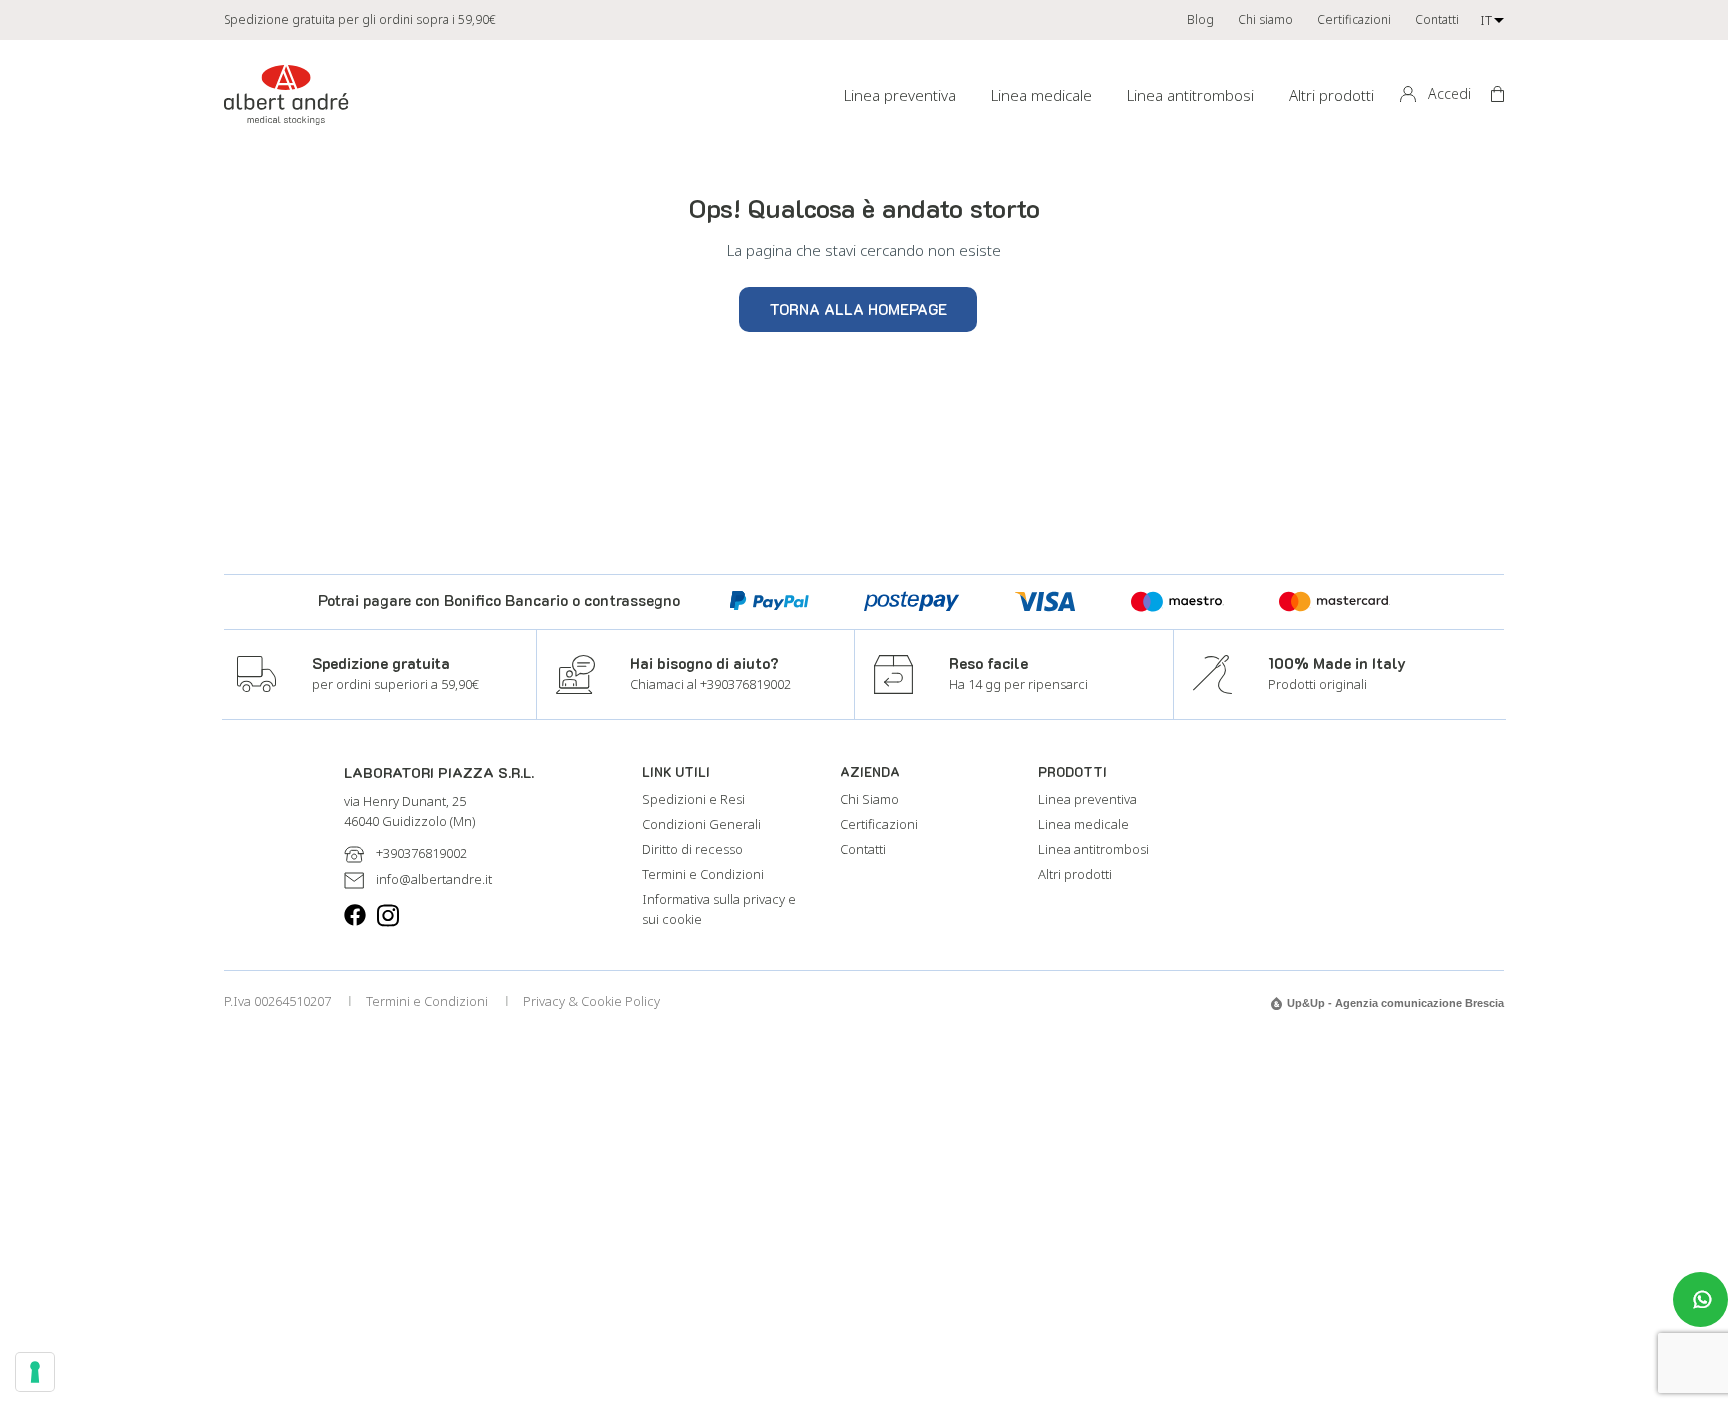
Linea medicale (1041, 95)
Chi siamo (1265, 19)
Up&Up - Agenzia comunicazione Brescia (1395, 1003)
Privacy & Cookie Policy (591, 1001)
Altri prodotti (1331, 95)
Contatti (1437, 19)
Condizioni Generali (701, 824)
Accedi (1449, 93)
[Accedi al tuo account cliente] (1407, 95)
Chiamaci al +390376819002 (710, 684)
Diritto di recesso (692, 849)
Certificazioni (1354, 19)
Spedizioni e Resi (693, 799)
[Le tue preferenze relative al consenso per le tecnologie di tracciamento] (35, 1372)
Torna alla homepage (858, 309)
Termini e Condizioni (703, 874)
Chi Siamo (869, 799)
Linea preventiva (900, 95)
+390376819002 (421, 853)
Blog (1200, 19)
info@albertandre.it (434, 879)
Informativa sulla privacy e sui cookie (719, 909)
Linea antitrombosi (1190, 95)
